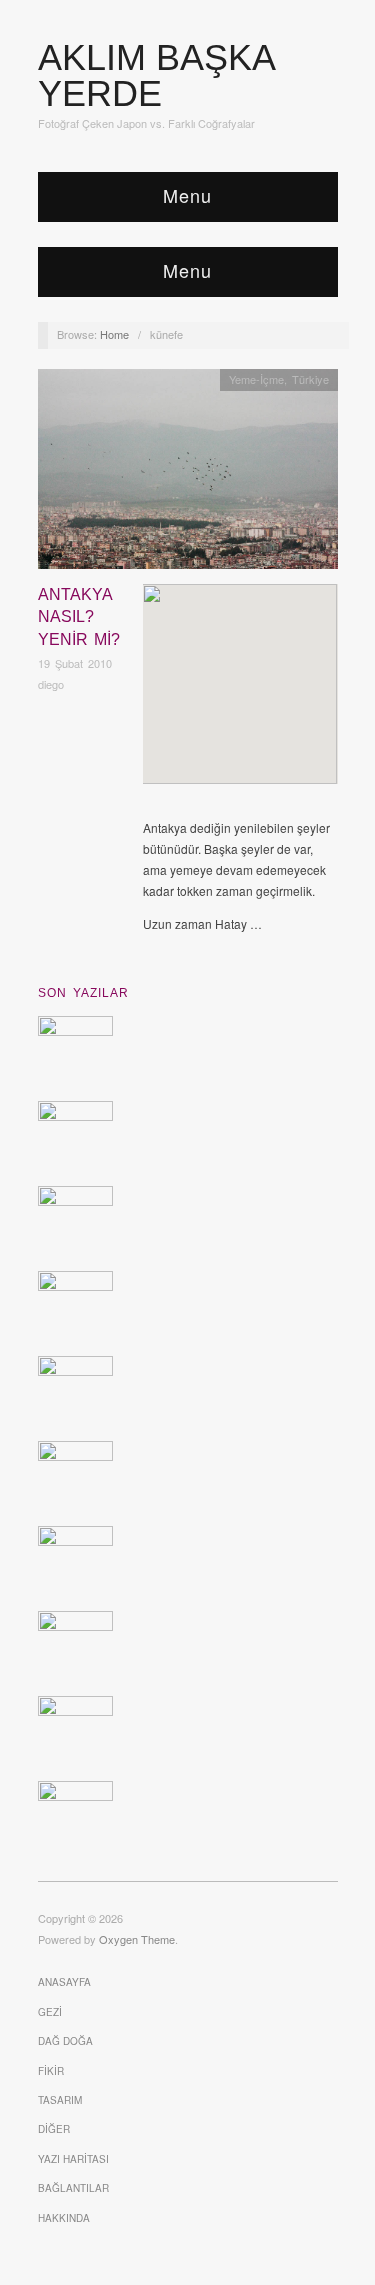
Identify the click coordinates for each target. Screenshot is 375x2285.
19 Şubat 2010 (75, 663)
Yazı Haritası (73, 2159)
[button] (240, 667)
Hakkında (64, 2218)
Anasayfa (64, 1982)
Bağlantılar (73, 2188)
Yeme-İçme (256, 379)
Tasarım (60, 2100)
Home (114, 334)
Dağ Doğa (65, 2041)
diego (51, 684)
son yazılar (83, 993)
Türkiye (310, 379)
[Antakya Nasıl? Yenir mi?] (188, 474)
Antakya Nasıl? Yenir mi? (79, 617)
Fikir (51, 2071)
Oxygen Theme (137, 1939)
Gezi (50, 2012)
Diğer (54, 2129)
